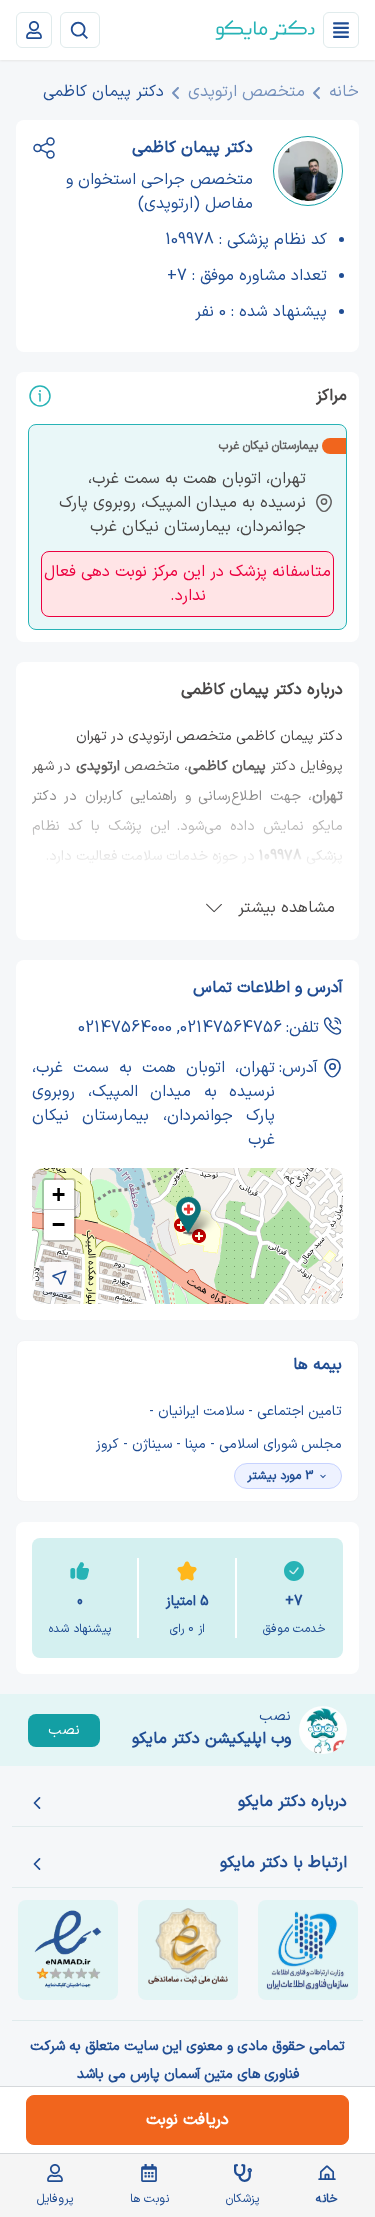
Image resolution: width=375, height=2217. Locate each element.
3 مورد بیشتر (280, 1476)
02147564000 (125, 1028)
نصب (64, 1730)
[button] (188, 1215)
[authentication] (34, 30)
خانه (344, 92)
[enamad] (68, 1950)
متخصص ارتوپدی (246, 92)
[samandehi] (188, 1950)
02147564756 (231, 1028)
